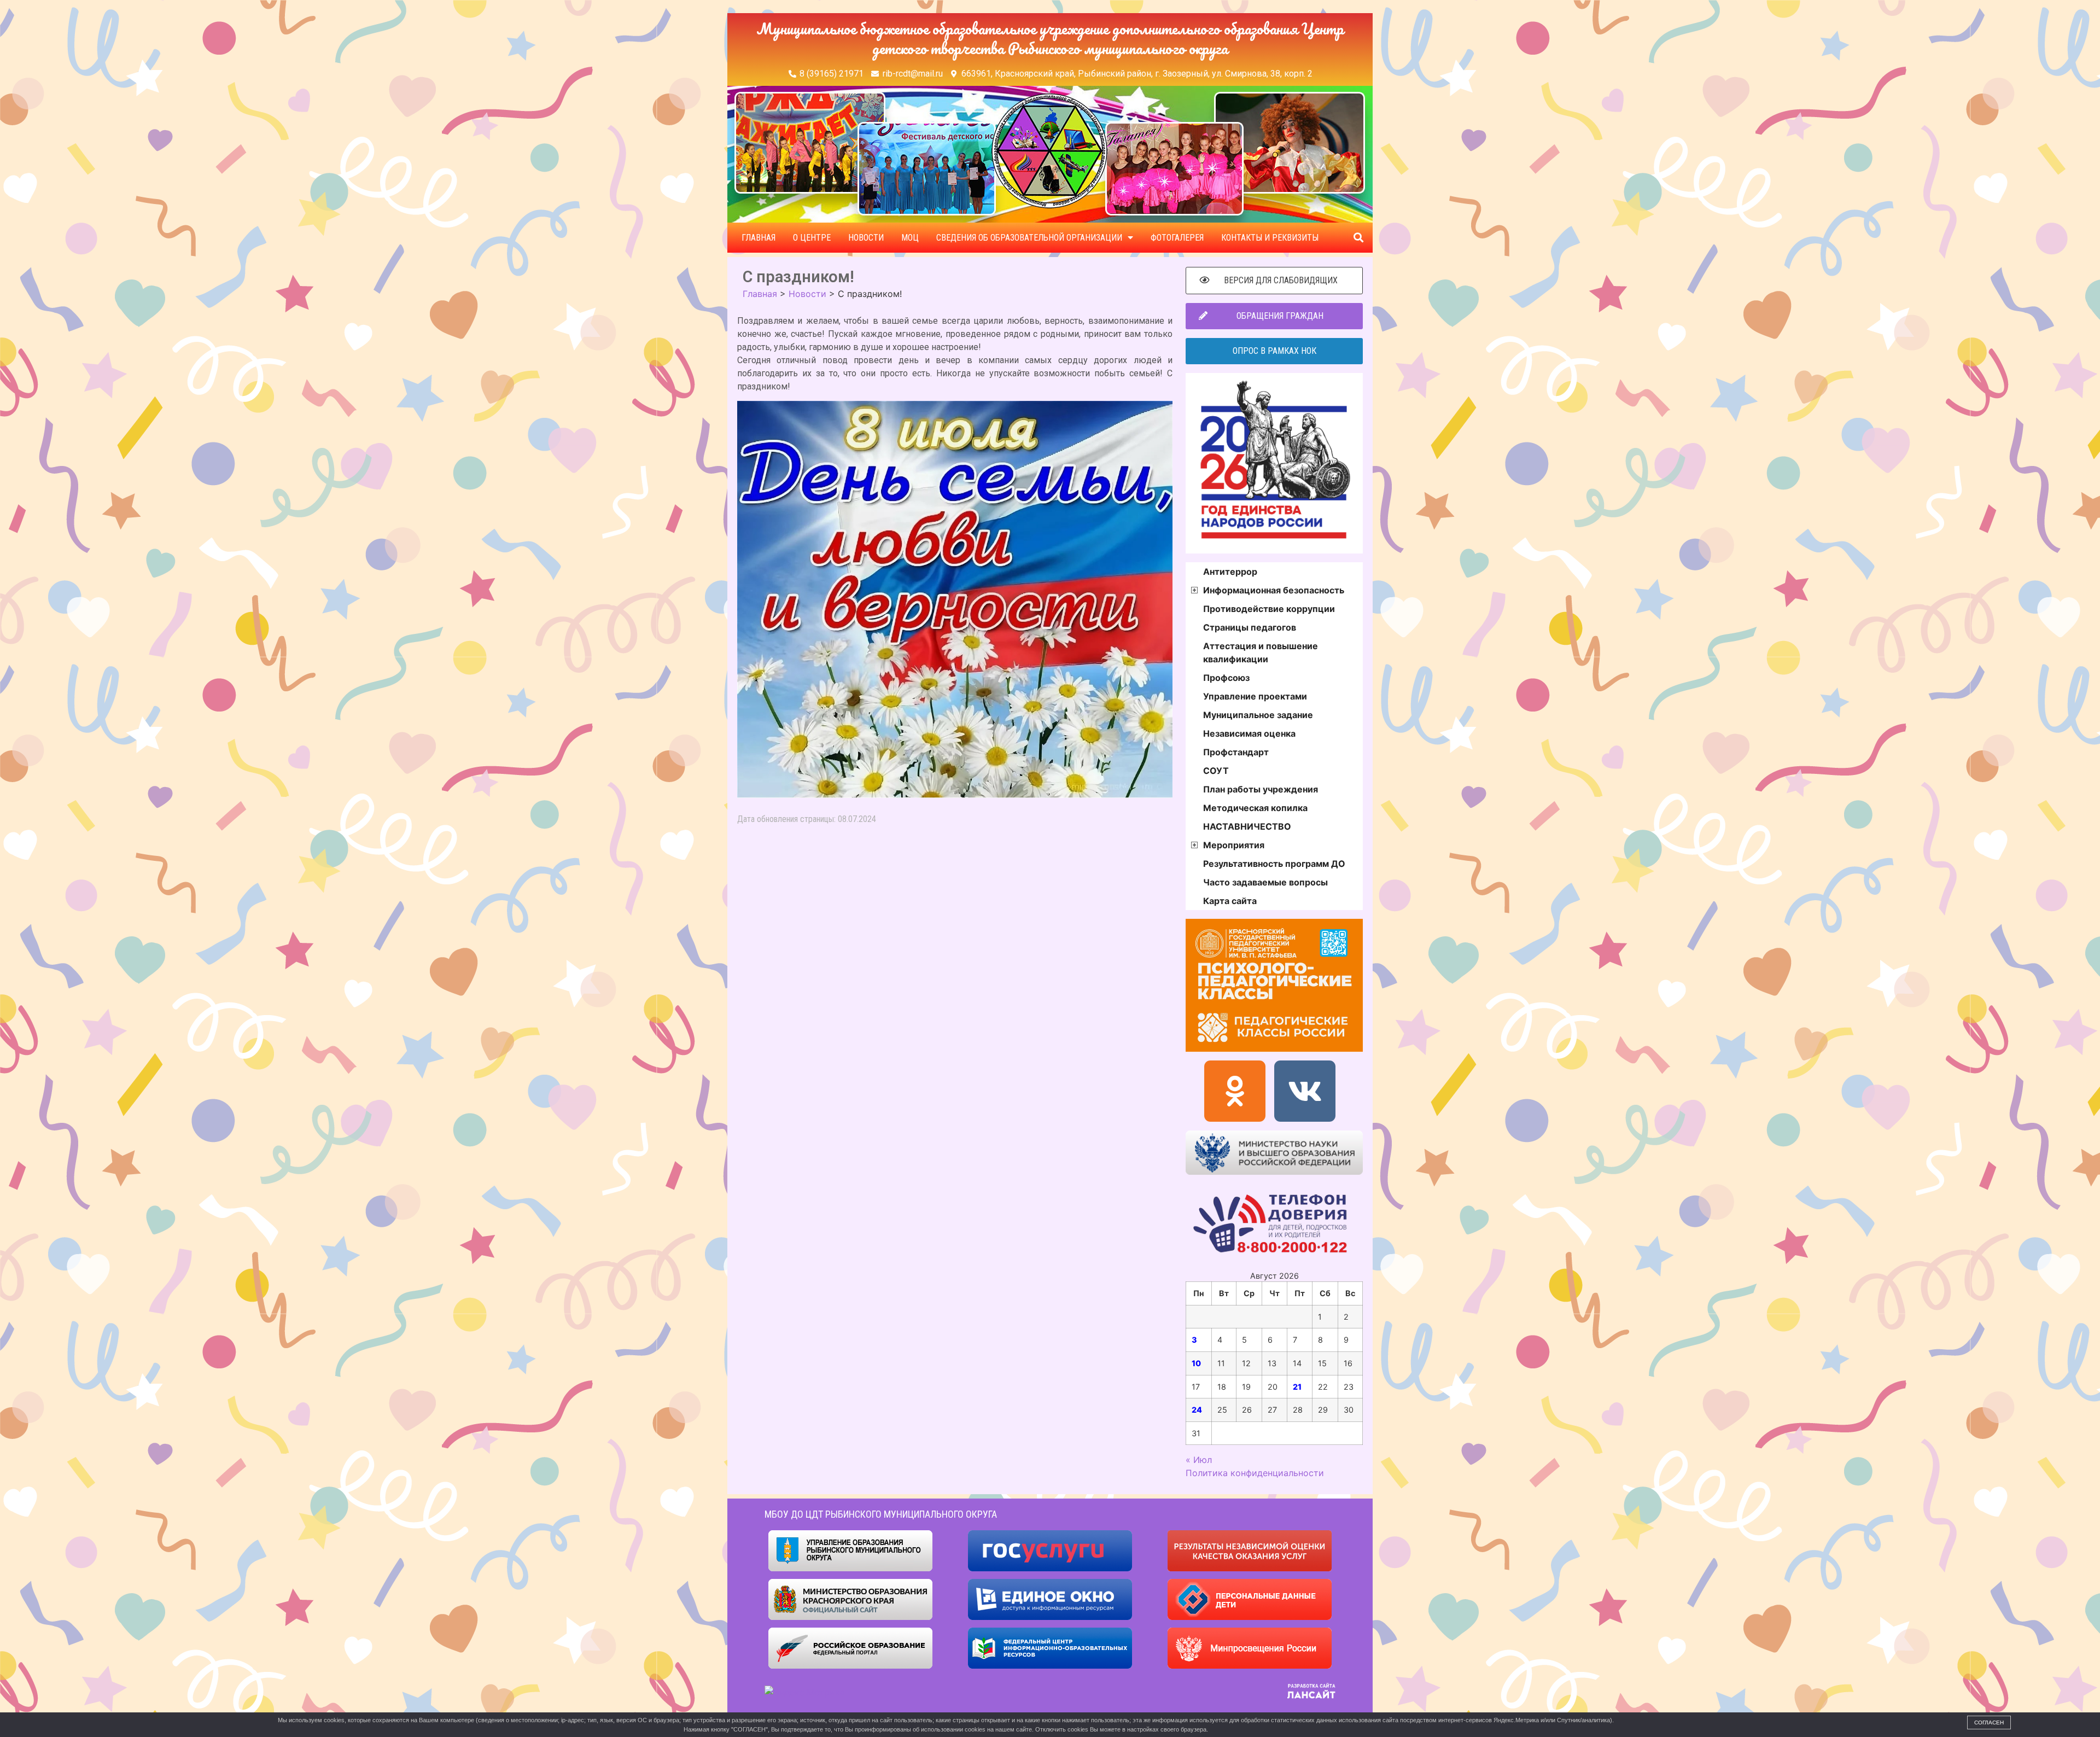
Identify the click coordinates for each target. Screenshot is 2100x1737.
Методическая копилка (1255, 808)
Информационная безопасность (1274, 590)
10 (1196, 1363)
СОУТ (1216, 771)
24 (1197, 1410)
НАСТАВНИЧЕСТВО (1247, 826)
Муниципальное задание (1258, 715)
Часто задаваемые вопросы (1265, 882)
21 (1297, 1387)
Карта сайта (1230, 901)
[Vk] (1305, 1091)
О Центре (812, 238)
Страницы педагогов (1250, 627)
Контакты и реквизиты (1270, 238)
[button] (1358, 238)
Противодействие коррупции (1269, 609)
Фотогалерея (1177, 238)
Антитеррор (1230, 572)
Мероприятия (1234, 845)
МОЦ (910, 238)
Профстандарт (1236, 752)
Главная (759, 238)
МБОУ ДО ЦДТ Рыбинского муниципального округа (881, 1514)
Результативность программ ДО (1274, 864)
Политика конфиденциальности (1255, 1473)
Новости (866, 238)
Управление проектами (1255, 696)
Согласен (1989, 1723)
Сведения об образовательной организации (1029, 238)
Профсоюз (1226, 678)
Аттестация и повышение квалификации (1261, 652)
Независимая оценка (1249, 733)
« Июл (1199, 1460)
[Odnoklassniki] (1235, 1091)
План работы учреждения (1261, 789)
